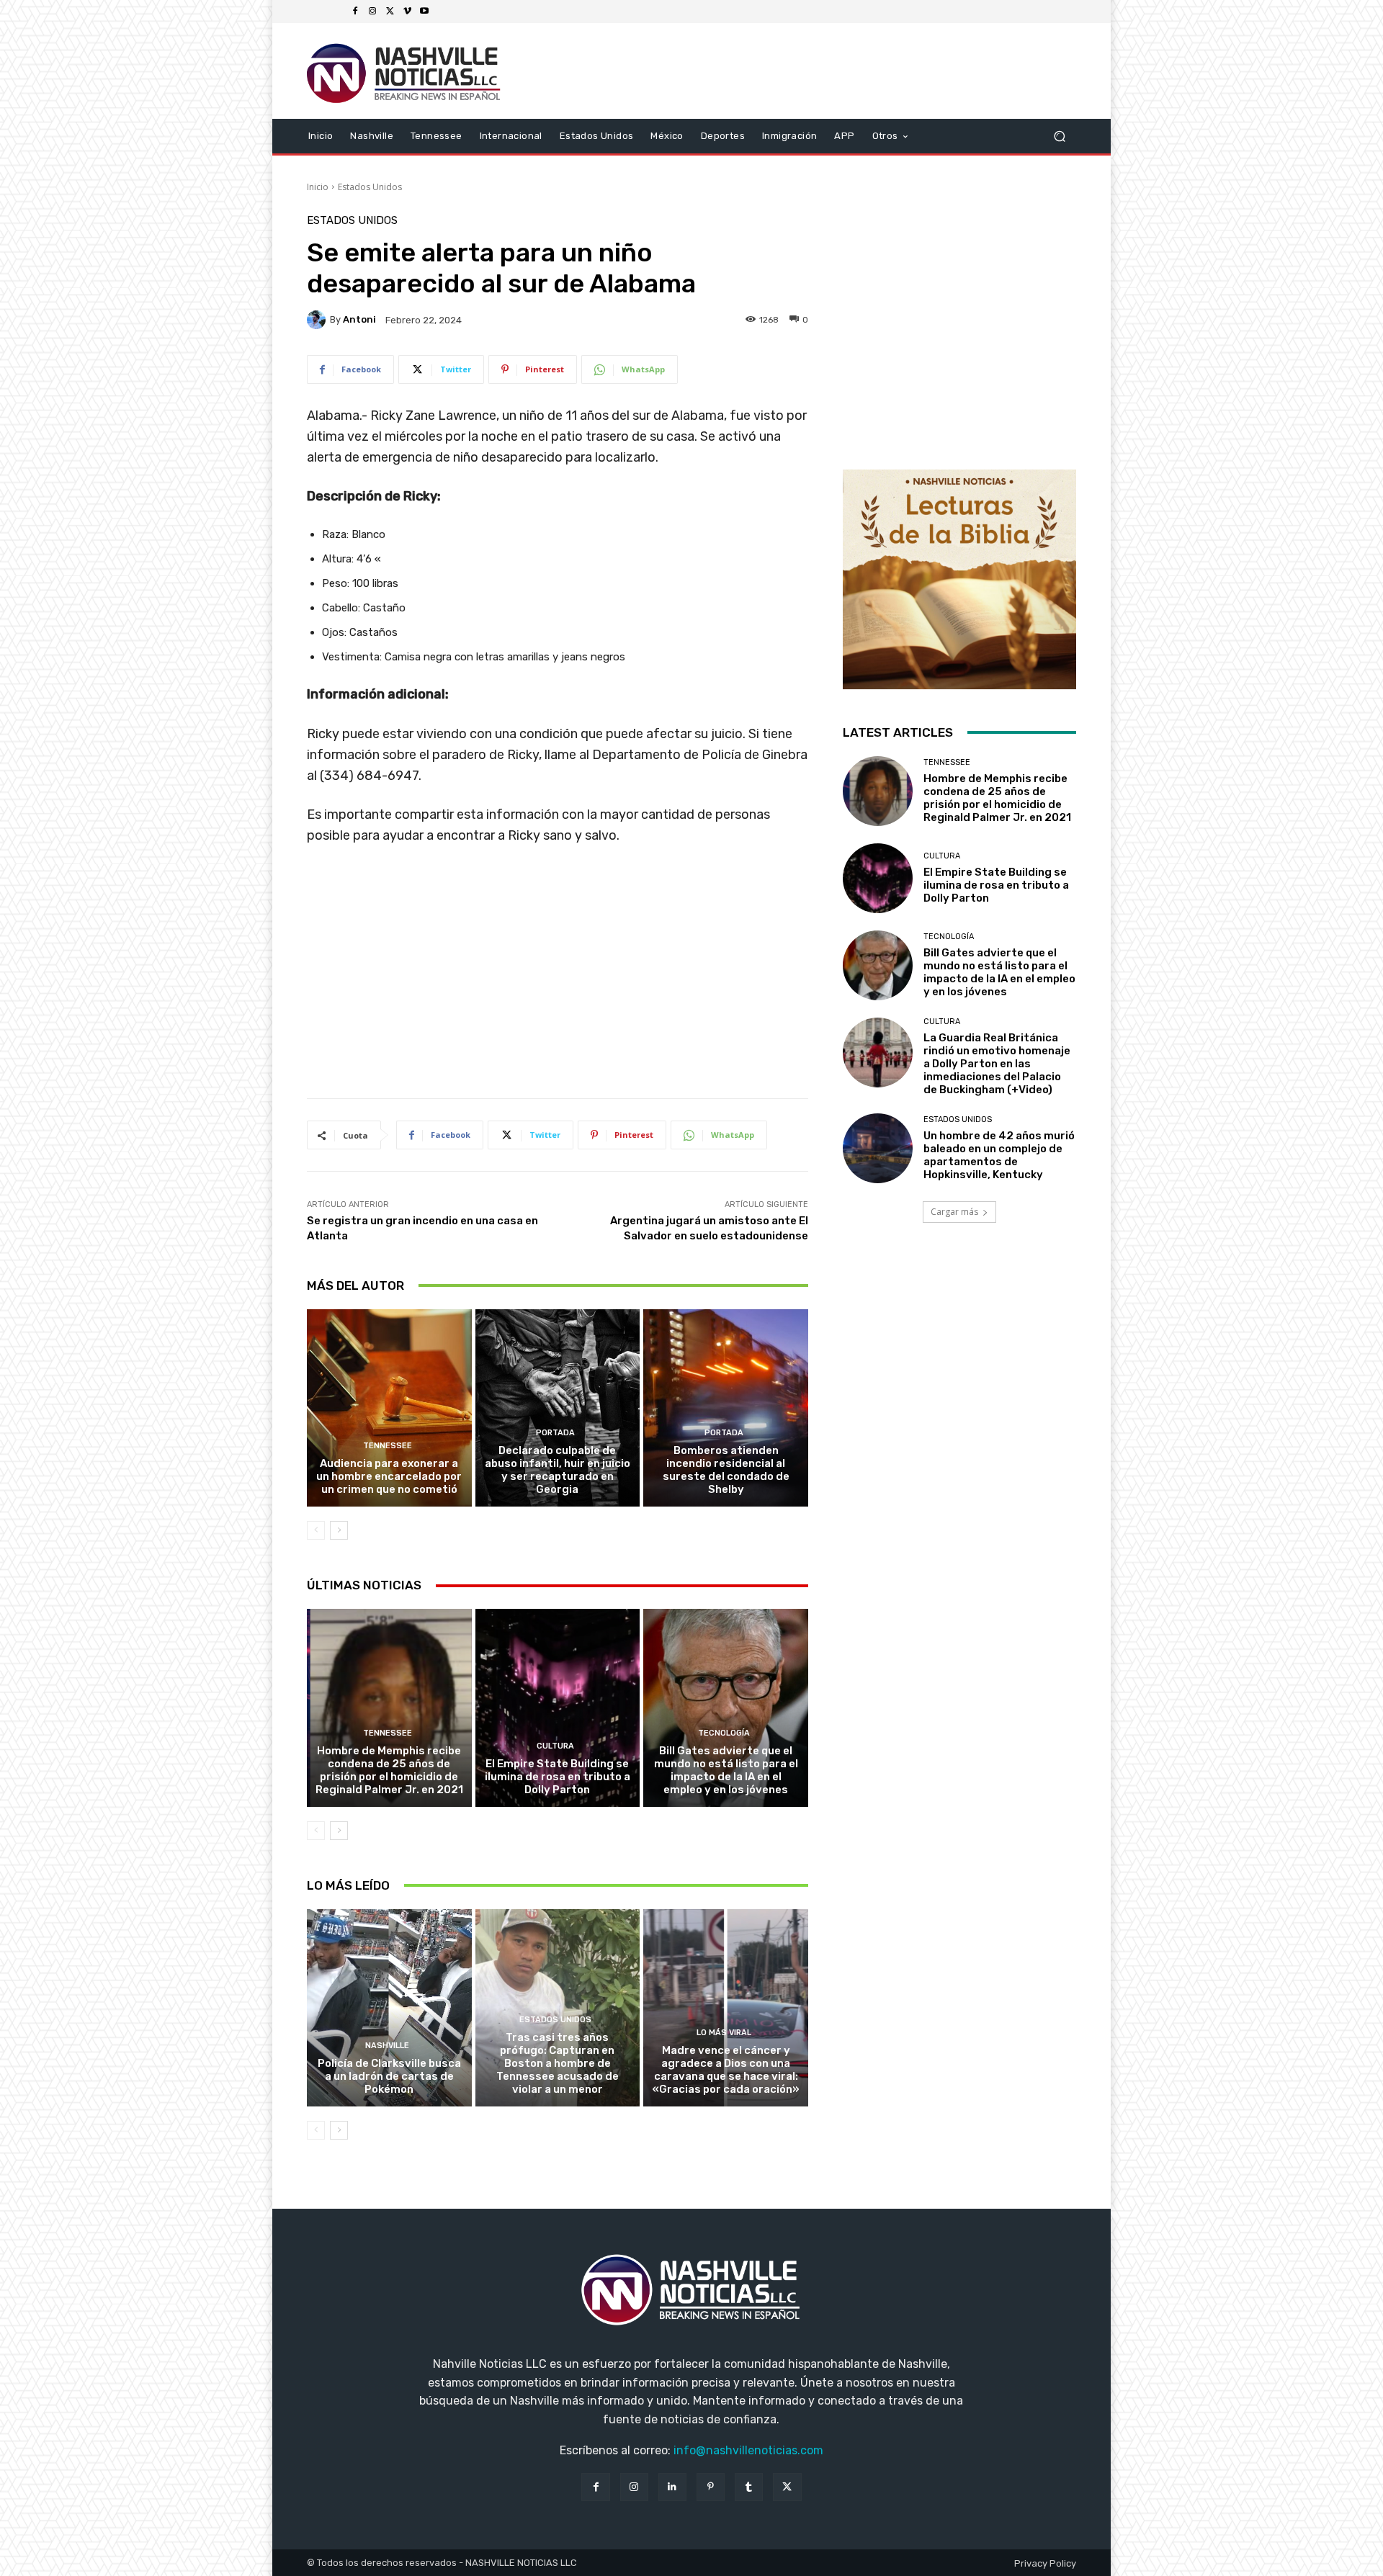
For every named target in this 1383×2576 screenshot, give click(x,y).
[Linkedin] (672, 2487)
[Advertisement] (558, 977)
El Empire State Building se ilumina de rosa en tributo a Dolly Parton (558, 1777)
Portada (555, 1433)
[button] (1059, 136)
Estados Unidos (370, 187)
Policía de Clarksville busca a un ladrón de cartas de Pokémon (389, 2076)
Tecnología (724, 1733)
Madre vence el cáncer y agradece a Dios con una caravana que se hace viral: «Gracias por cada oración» (726, 2070)
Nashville (387, 2046)
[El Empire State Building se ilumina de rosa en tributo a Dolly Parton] (558, 1707)
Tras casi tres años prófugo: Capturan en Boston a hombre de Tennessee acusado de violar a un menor (558, 2063)
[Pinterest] (711, 2487)
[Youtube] (424, 12)
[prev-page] (316, 1530)
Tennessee (388, 1446)
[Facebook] (355, 12)
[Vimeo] (407, 12)
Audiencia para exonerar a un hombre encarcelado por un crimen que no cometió (389, 1476)
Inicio (318, 187)
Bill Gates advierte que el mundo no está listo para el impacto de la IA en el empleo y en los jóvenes (726, 1770)
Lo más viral (724, 2033)
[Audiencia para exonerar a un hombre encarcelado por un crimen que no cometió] (389, 1408)
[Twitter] (390, 12)
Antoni (359, 319)
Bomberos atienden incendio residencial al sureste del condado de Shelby (726, 1470)
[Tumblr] (749, 2487)
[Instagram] (372, 12)
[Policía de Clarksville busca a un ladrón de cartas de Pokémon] (389, 2008)
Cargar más (954, 1212)
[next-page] (339, 1530)
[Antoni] (318, 320)
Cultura (555, 1746)
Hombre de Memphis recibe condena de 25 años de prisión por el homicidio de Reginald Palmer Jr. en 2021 (389, 1770)
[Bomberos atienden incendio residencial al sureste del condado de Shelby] (726, 1408)
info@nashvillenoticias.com (748, 2450)
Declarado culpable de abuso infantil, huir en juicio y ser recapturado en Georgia (558, 1470)
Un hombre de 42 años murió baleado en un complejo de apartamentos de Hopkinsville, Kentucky (999, 1155)
